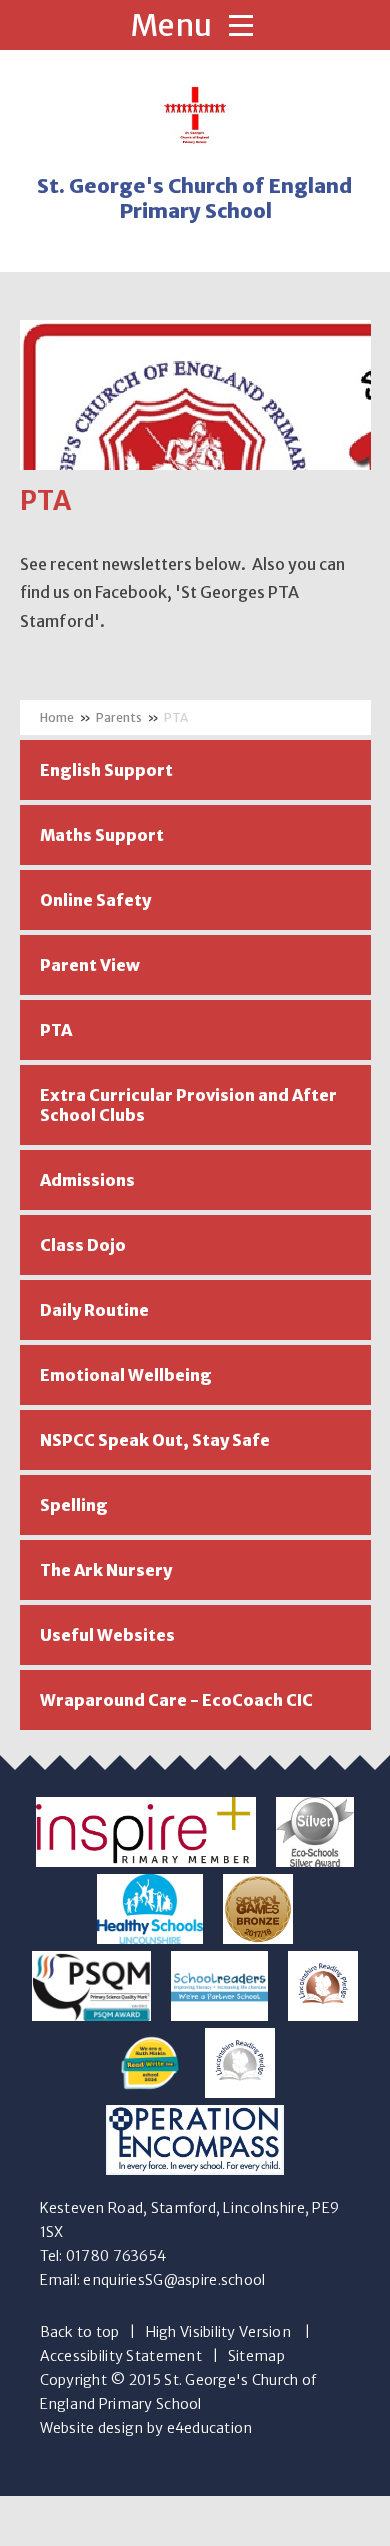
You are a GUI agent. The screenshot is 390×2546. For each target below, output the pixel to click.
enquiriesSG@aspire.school (174, 2280)
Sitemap (256, 2356)
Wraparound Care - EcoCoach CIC (176, 1700)
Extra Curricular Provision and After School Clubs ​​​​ (188, 1105)
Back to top (80, 2332)
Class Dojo (83, 1245)
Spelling (74, 1505)
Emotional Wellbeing (126, 1375)
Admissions (87, 1180)
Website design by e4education (146, 2428)
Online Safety (95, 900)
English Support (106, 770)
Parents (119, 717)
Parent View (90, 965)
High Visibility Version (218, 2332)
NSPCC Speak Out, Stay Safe (155, 1440)
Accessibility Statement (121, 2356)
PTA (176, 717)
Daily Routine (94, 1310)
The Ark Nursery (106, 1570)
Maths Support (102, 835)
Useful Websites (107, 1635)
